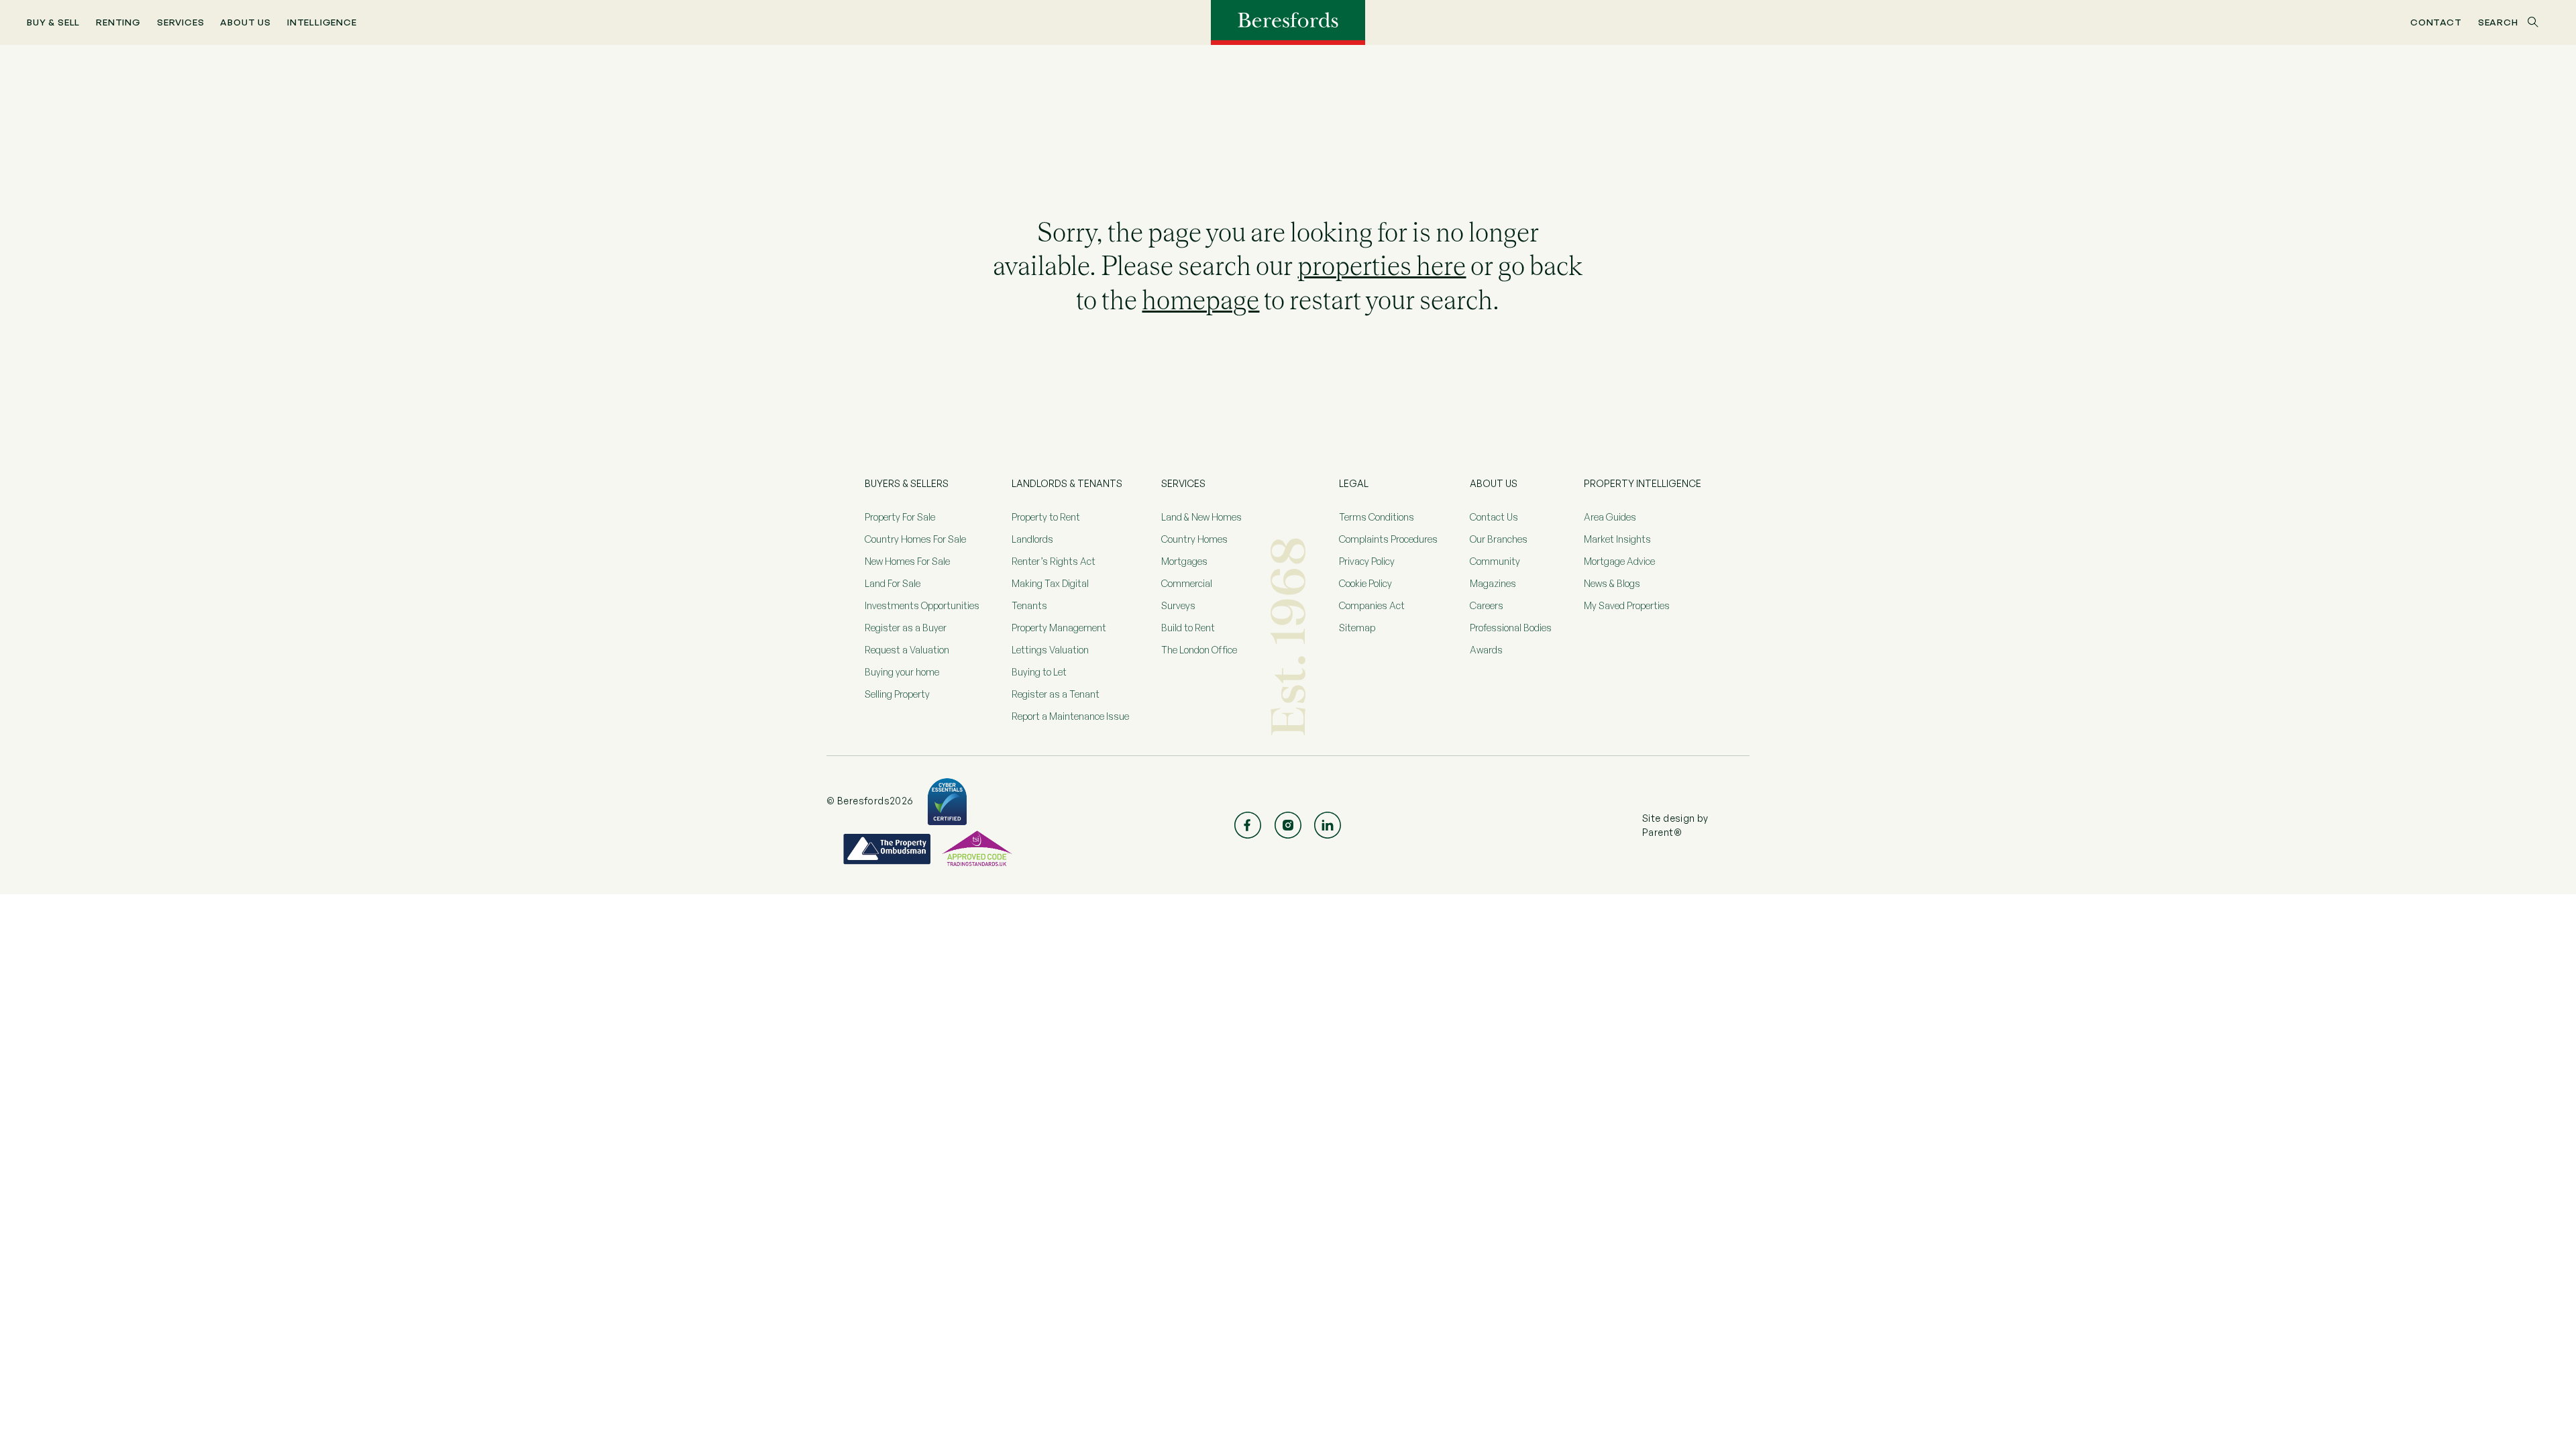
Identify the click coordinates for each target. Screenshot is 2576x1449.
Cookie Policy (1365, 583)
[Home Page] (1288, 21)
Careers (1487, 605)
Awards (1486, 650)
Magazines (1493, 583)
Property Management (1059, 628)
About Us (246, 22)
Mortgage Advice (1619, 561)
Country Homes (1194, 539)
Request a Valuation (907, 650)
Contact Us (1494, 517)
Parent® (1662, 832)
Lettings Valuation (1050, 650)
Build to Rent (1188, 628)
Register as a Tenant (1056, 694)
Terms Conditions (1377, 517)
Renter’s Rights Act (1054, 561)
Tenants (1029, 605)
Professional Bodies (1511, 628)
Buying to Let (1039, 672)
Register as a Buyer (906, 628)
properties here (1382, 266)
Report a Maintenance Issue (1070, 716)
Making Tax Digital (1050, 583)
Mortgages (1184, 561)
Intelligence (322, 22)
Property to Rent (1046, 517)
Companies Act (1372, 605)
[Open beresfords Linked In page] (1328, 825)
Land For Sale (893, 583)
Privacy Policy (1367, 561)
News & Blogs (1612, 583)
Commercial (1187, 583)
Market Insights (1617, 539)
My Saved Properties (1627, 605)
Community (1495, 561)
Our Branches (1499, 539)
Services (181, 22)
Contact (2436, 22)
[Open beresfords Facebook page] (1248, 825)
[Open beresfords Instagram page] (1288, 825)
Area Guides (1610, 517)
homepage (1200, 300)
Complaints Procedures (1388, 539)
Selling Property (897, 694)
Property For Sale (900, 517)
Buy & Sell (53, 22)
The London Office (1199, 650)
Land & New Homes (1201, 517)
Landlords (1032, 539)
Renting (118, 22)
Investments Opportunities (922, 605)
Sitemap (1357, 628)
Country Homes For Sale (915, 539)
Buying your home (902, 672)
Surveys (1178, 605)
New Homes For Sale (907, 561)
